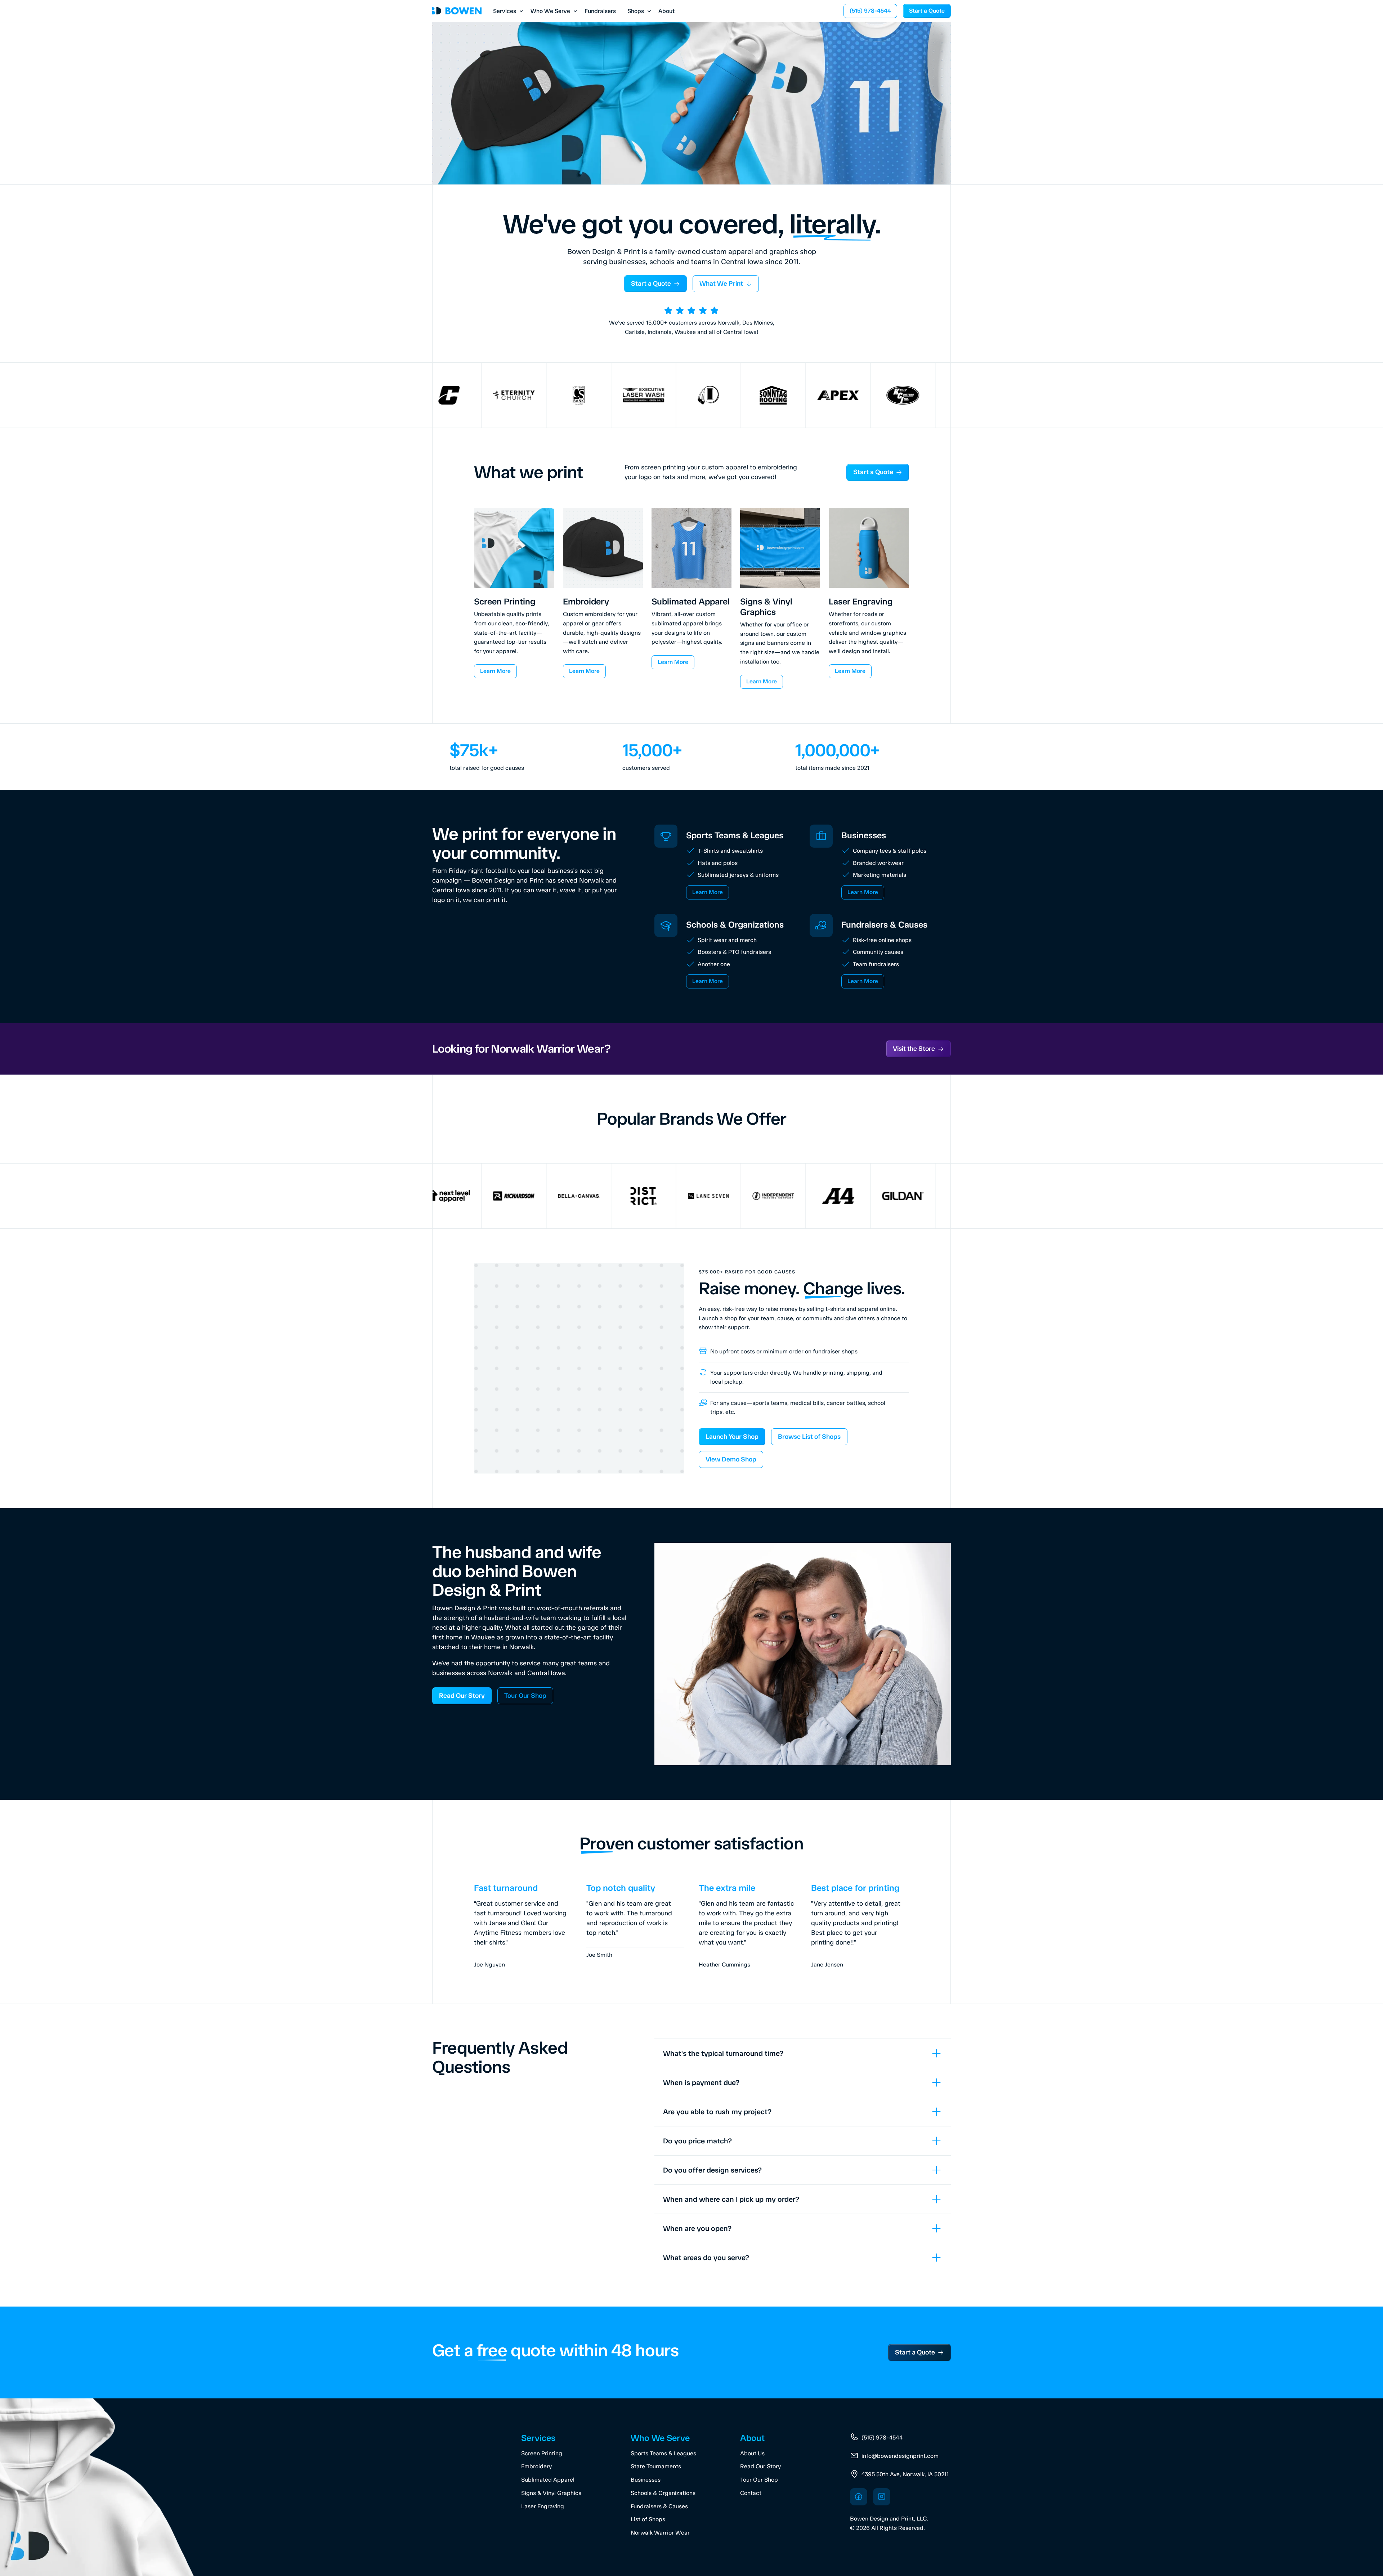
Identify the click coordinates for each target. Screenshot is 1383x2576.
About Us (752, 2453)
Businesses (646, 2480)
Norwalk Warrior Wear (660, 2533)
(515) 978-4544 (882, 2437)
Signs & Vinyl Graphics (551, 2493)
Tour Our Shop (759, 2480)
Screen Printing (542, 2453)
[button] (506, 11)
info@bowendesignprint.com (900, 2456)
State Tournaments (656, 2466)
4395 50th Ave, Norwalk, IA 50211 (905, 2474)
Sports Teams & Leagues (663, 2453)
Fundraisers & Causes (659, 2506)
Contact (751, 2493)
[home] (457, 11)
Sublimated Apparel (548, 2480)
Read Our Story (760, 2466)
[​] (859, 2497)
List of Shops (648, 2519)
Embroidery (536, 2466)
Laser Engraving (543, 2506)
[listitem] (803, 2053)
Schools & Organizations (663, 2493)
